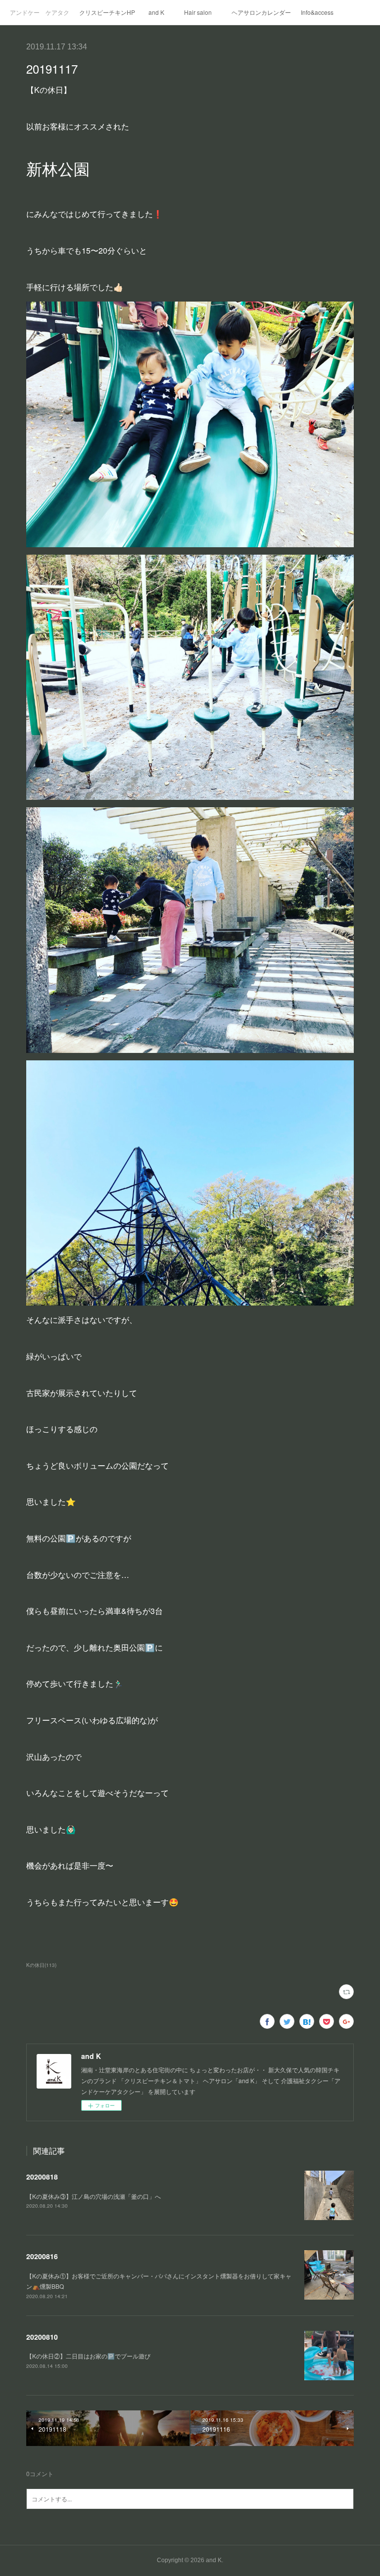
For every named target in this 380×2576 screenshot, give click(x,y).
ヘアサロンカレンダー (261, 12)
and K (156, 12)
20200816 (42, 2256)
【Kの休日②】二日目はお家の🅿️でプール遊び (91, 2356)
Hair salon (198, 12)
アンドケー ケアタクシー (40, 12)
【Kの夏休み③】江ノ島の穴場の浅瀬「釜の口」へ (94, 2196)
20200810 (42, 2337)
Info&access (317, 12)
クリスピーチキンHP (107, 12)
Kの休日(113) (41, 1965)
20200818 (42, 2177)
